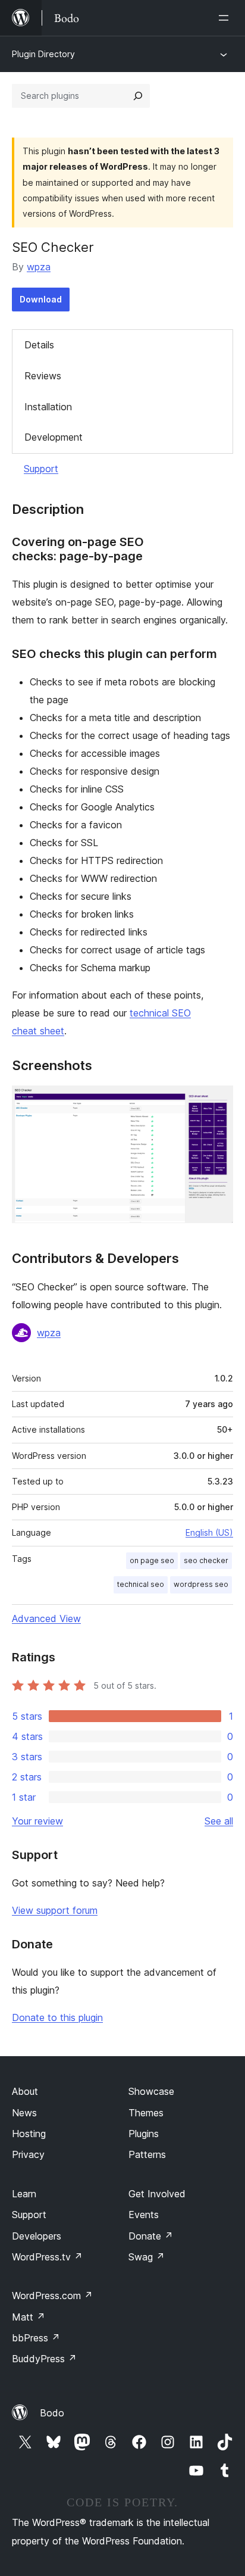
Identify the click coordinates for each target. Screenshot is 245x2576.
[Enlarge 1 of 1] (217, 1102)
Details (39, 345)
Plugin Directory (43, 54)
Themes (146, 2113)
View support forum (55, 1910)
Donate (151, 2236)
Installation (48, 407)
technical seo (141, 1584)
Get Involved (157, 2194)
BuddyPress (44, 2359)
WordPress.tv (47, 2257)
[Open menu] (226, 18)
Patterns (147, 2154)
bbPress (36, 2338)
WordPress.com (52, 2296)
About (25, 2091)
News (24, 2113)
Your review (37, 1821)
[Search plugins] (138, 96)
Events (144, 2215)
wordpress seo (201, 1584)
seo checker (206, 1560)
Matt (29, 2317)
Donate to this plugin (57, 2017)
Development (54, 437)
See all (219, 1821)
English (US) (209, 1532)
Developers (37, 2236)
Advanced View (46, 1618)
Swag (147, 2257)
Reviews (43, 376)
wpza (39, 267)
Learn (24, 2194)
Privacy (28, 2154)
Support (41, 469)
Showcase (151, 2091)
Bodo (52, 2413)
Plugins (144, 2134)
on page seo (152, 1560)
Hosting (29, 2134)
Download (41, 299)
